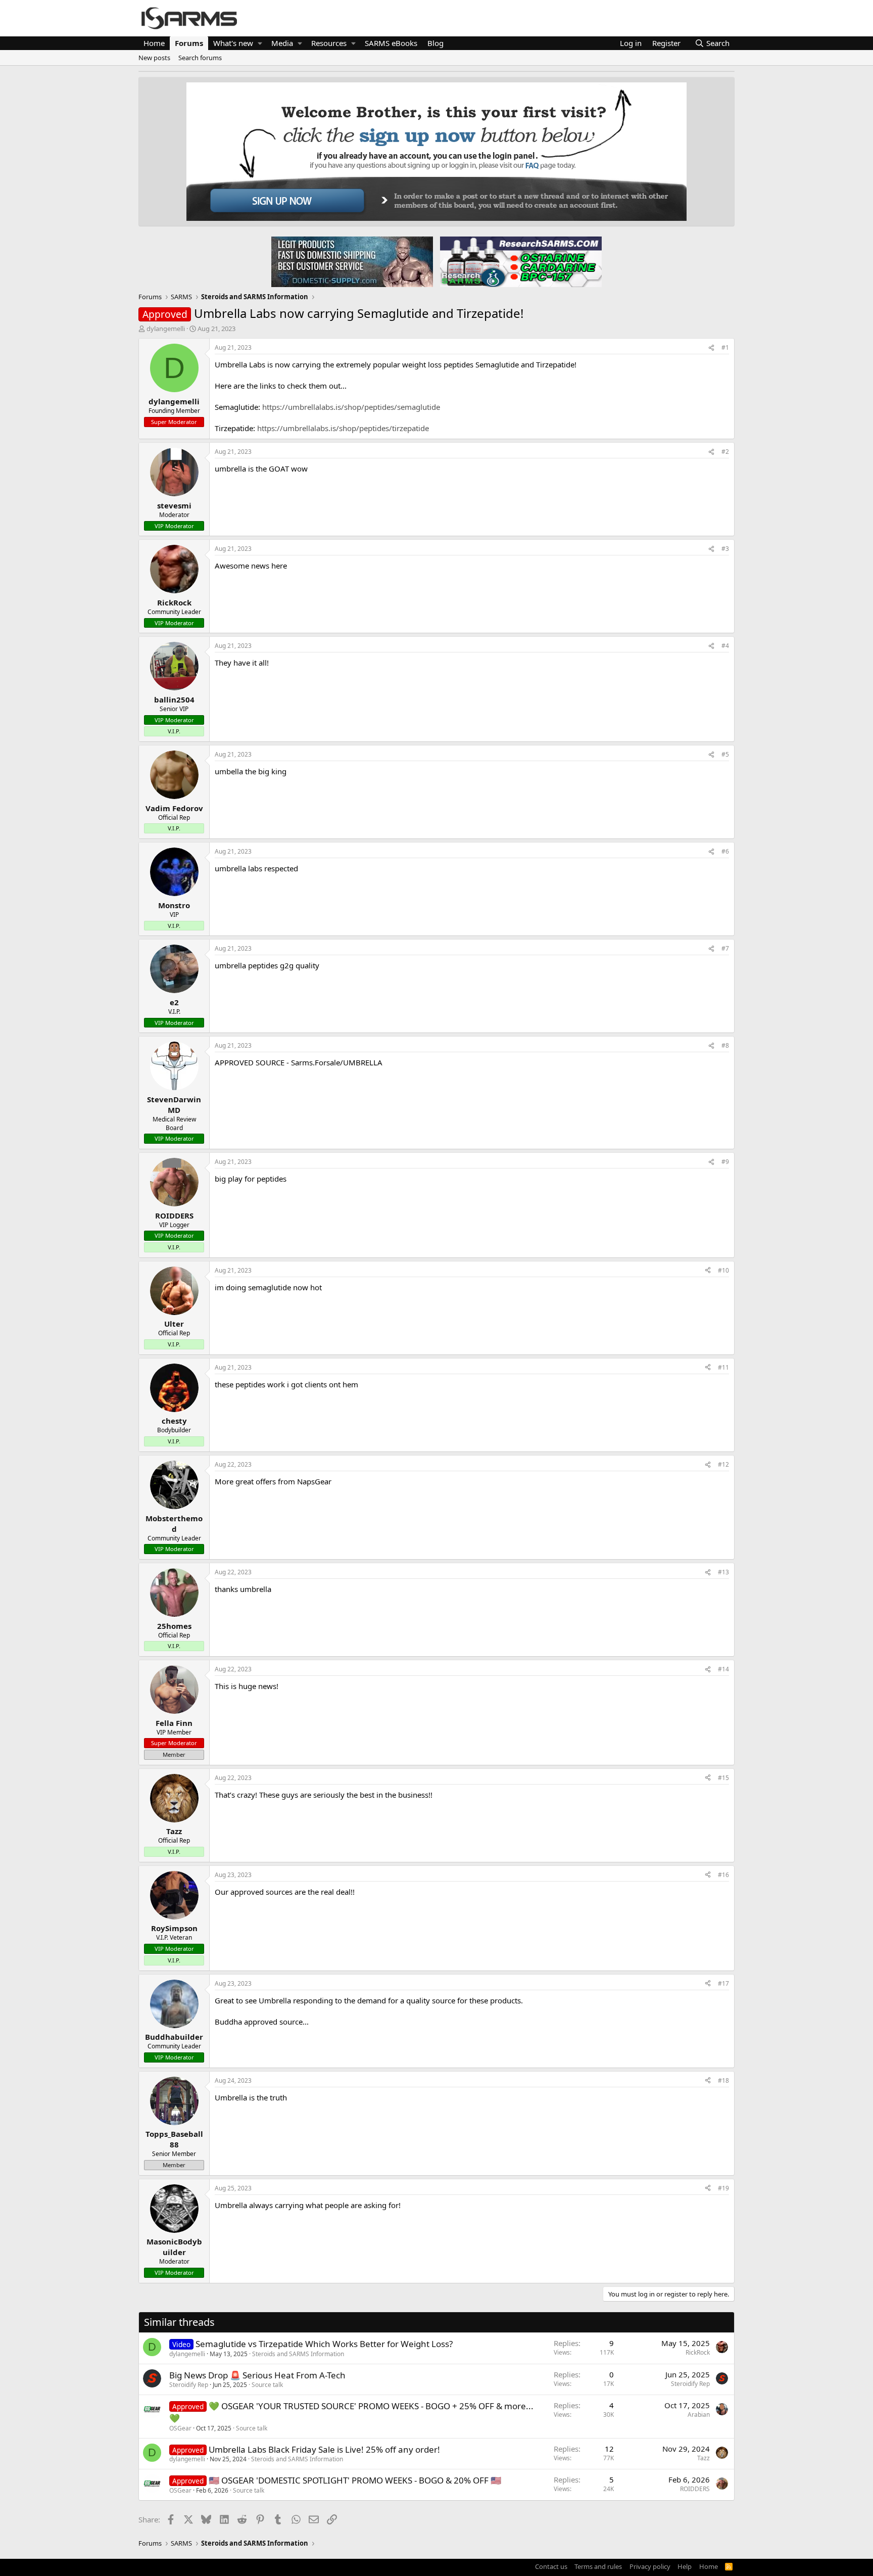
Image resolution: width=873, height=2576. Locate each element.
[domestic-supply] (352, 261)
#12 (723, 1464)
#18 (723, 2080)
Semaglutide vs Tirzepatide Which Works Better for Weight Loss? (324, 2344)
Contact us (551, 2566)
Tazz (704, 2458)
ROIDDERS (695, 2489)
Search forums (200, 58)
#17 (723, 1983)
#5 (725, 754)
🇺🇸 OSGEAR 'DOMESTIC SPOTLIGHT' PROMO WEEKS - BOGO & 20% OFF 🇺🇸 (355, 2480)
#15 (723, 1778)
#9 (725, 1162)
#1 (725, 347)
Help (685, 2566)
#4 (725, 646)
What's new (233, 43)
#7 (725, 948)
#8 (725, 1045)
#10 (723, 1270)
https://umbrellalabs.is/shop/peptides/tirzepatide (343, 428)
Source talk (267, 2385)
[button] (260, 43)
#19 (723, 2188)
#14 (723, 1669)
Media (282, 43)
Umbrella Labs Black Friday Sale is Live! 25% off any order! (324, 2449)
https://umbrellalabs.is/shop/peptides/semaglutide (351, 407)
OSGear (180, 2428)
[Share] (711, 348)
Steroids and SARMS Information (298, 2354)
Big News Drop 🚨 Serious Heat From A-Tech (257, 2375)
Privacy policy (650, 2566)
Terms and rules (598, 2566)
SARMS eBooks (391, 43)
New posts (154, 58)
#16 (723, 1875)
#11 (723, 1367)
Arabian (699, 2415)
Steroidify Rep (189, 2385)
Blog (435, 43)
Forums (189, 43)
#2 (725, 452)
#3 (725, 549)
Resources (329, 43)
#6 (725, 851)
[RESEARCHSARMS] (520, 261)
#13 (723, 1572)
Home (154, 43)
